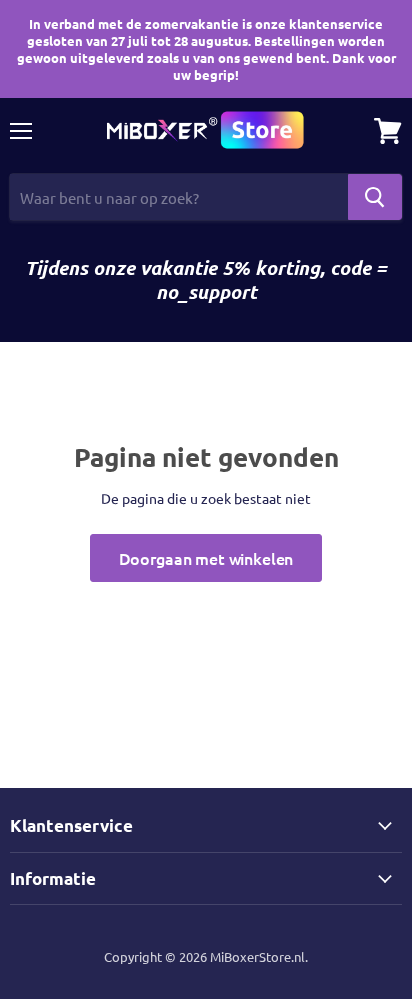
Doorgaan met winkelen (206, 558)
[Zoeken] (375, 197)
